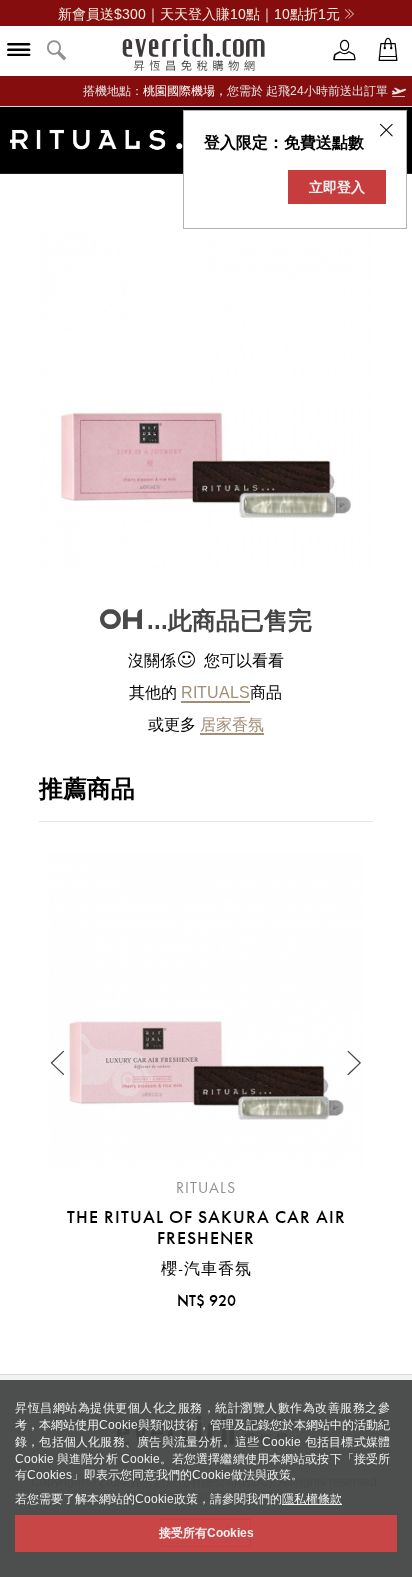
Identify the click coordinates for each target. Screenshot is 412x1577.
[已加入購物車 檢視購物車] (388, 50)
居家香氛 (232, 724)
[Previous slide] (59, 1063)
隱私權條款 (312, 1499)
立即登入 (337, 187)
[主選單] (19, 51)
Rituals (215, 692)
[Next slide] (353, 1063)
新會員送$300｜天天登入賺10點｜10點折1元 (199, 14)
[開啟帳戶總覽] (345, 50)
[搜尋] (57, 51)
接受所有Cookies (206, 1533)
